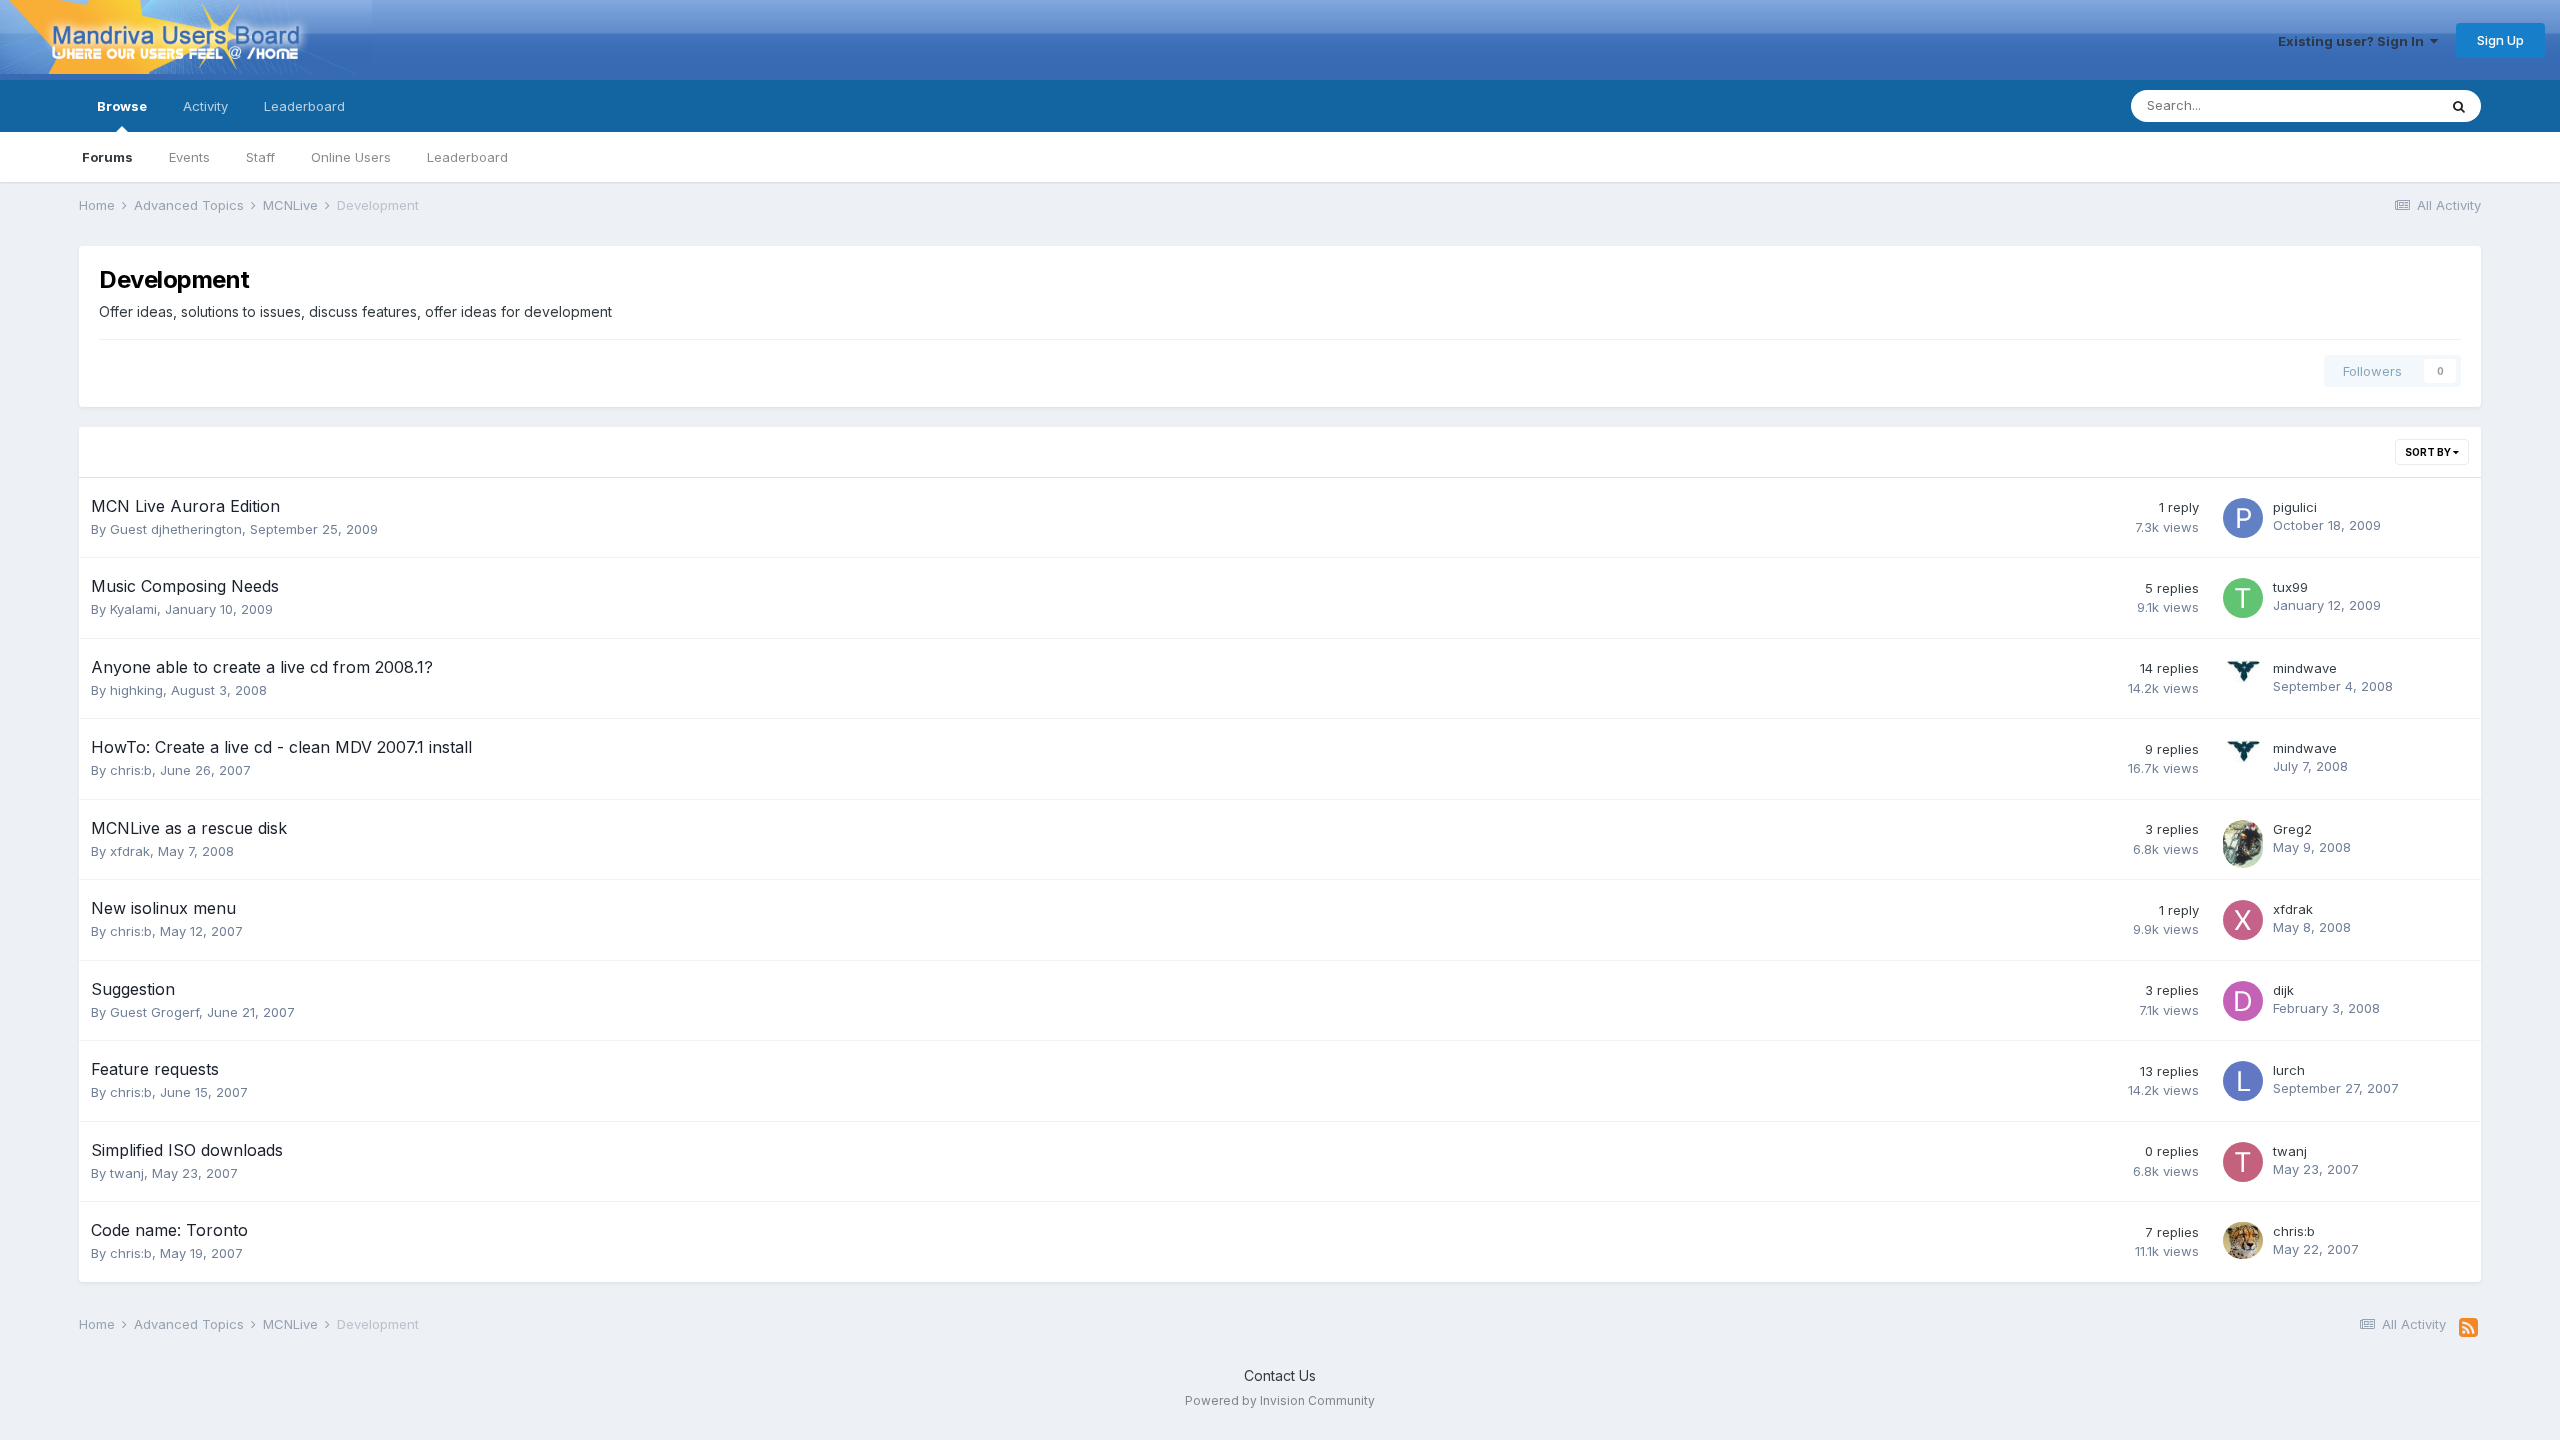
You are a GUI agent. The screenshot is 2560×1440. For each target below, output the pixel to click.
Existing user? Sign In (2354, 41)
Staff (260, 157)
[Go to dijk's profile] (2243, 1001)
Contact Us (1280, 1375)
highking (136, 690)
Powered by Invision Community (1280, 1400)
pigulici (2295, 507)
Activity (205, 106)
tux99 (2290, 587)
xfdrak (130, 851)
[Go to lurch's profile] (2243, 1081)
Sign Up (2500, 40)
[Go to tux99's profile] (2243, 598)
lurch (2289, 1070)
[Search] (2459, 106)
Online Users (351, 157)
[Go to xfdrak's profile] (2243, 920)
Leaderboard (467, 157)
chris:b (131, 770)
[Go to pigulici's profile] (2243, 518)
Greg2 (2292, 829)
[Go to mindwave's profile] (2243, 679)
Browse (122, 106)
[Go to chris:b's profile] (2243, 1242)
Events (189, 157)
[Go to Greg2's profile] (2243, 840)
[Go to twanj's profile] (2243, 1162)
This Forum (2377, 105)
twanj (127, 1173)
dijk (2283, 990)
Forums (107, 157)
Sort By (2429, 452)
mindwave (2305, 668)
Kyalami (133, 609)
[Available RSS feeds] (2468, 1328)
